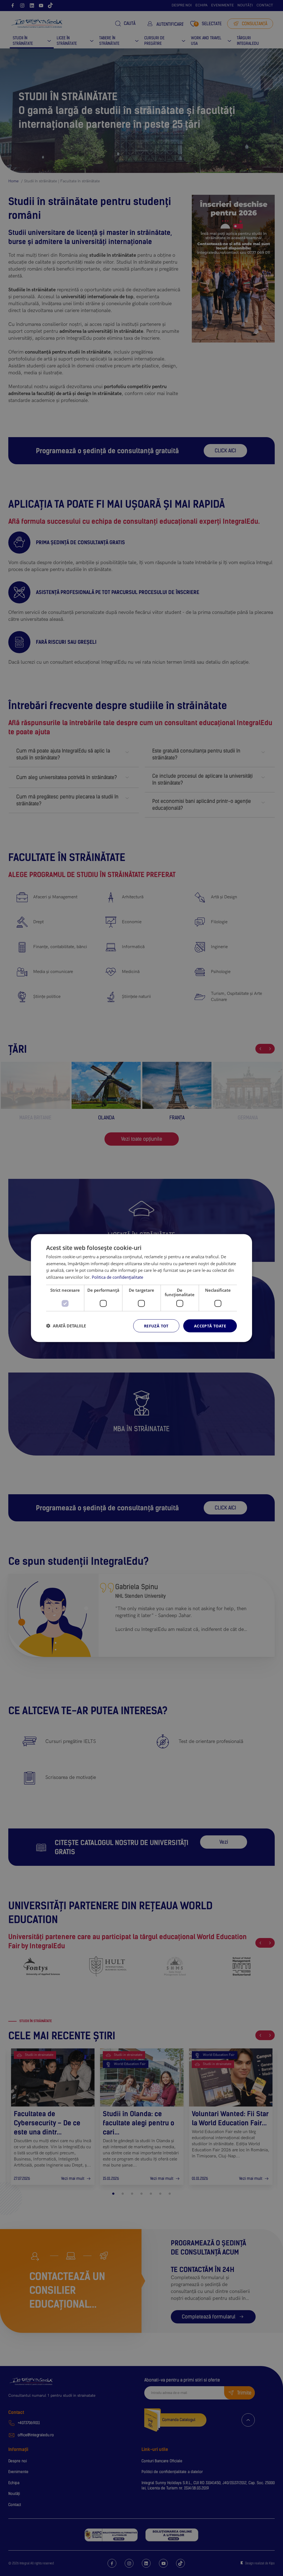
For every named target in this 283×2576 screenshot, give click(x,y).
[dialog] (141, 1288)
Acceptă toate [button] (210, 1326)
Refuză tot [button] (156, 1326)
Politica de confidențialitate (117, 1277)
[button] (66, 1326)
